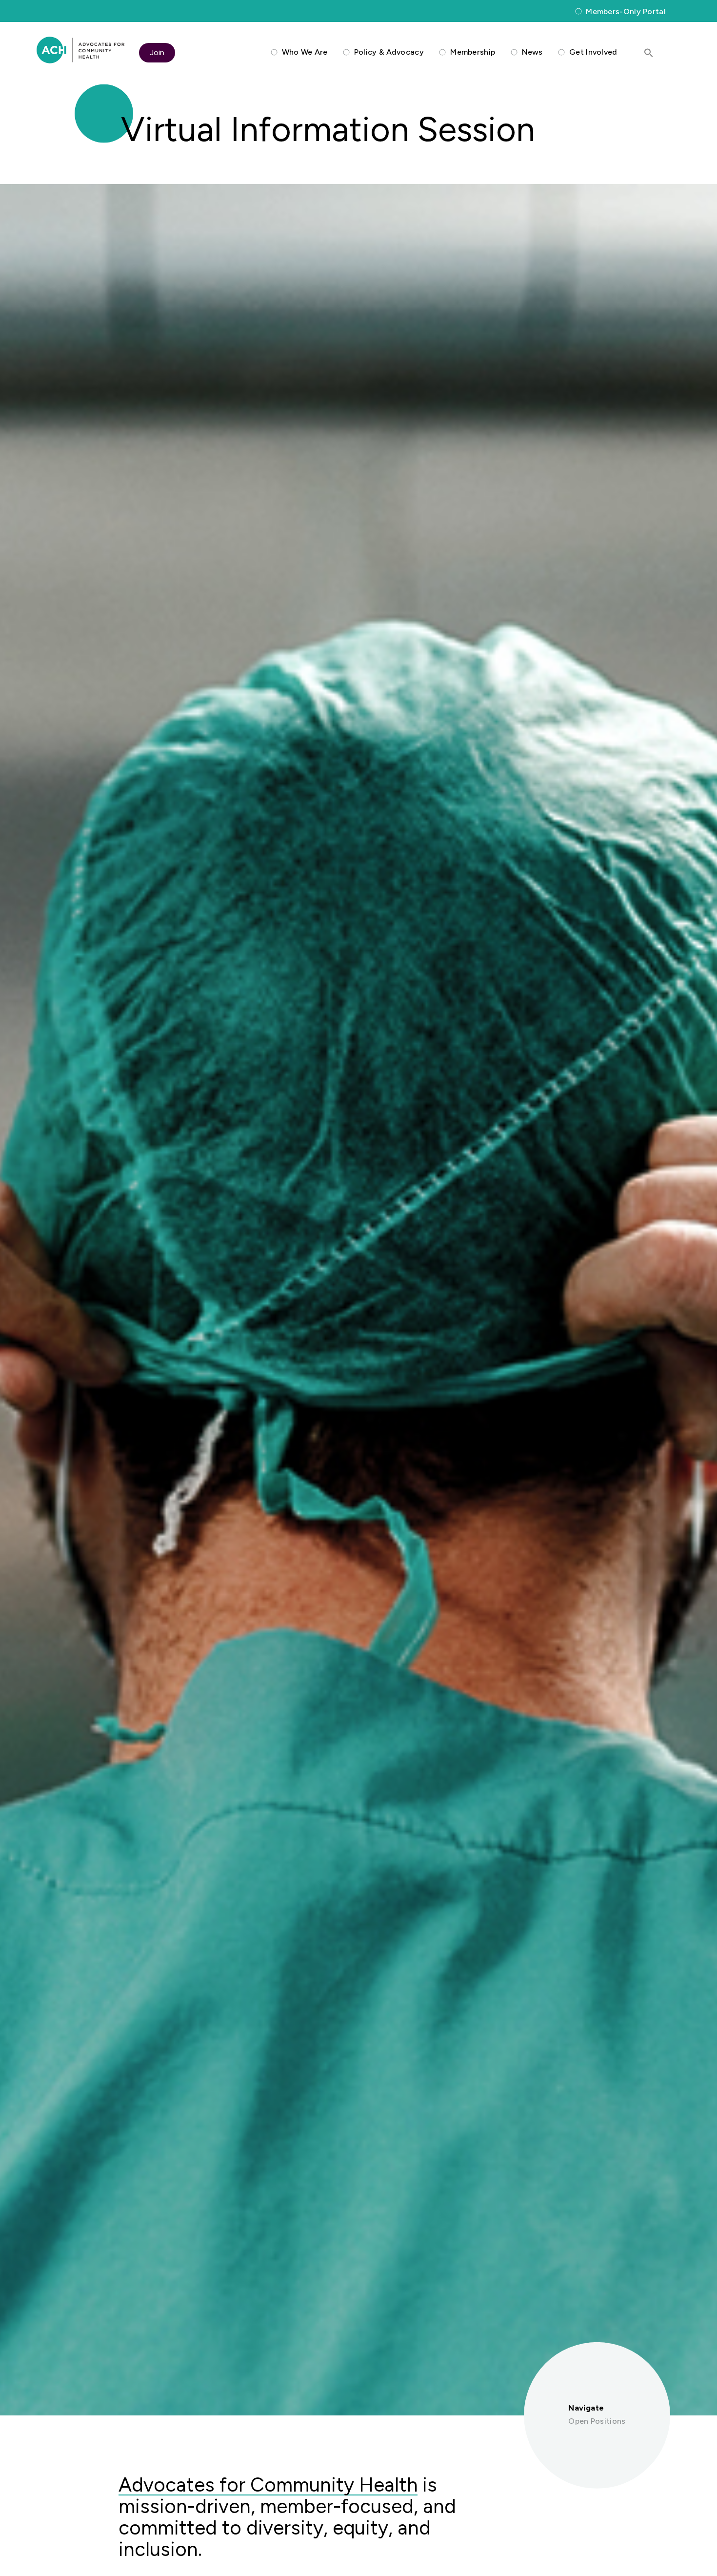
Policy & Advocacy (389, 52)
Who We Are (305, 52)
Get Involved (593, 52)
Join (157, 52)
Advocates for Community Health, (80, 50)
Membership (473, 52)
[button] (649, 53)
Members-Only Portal (626, 11)
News (532, 52)
